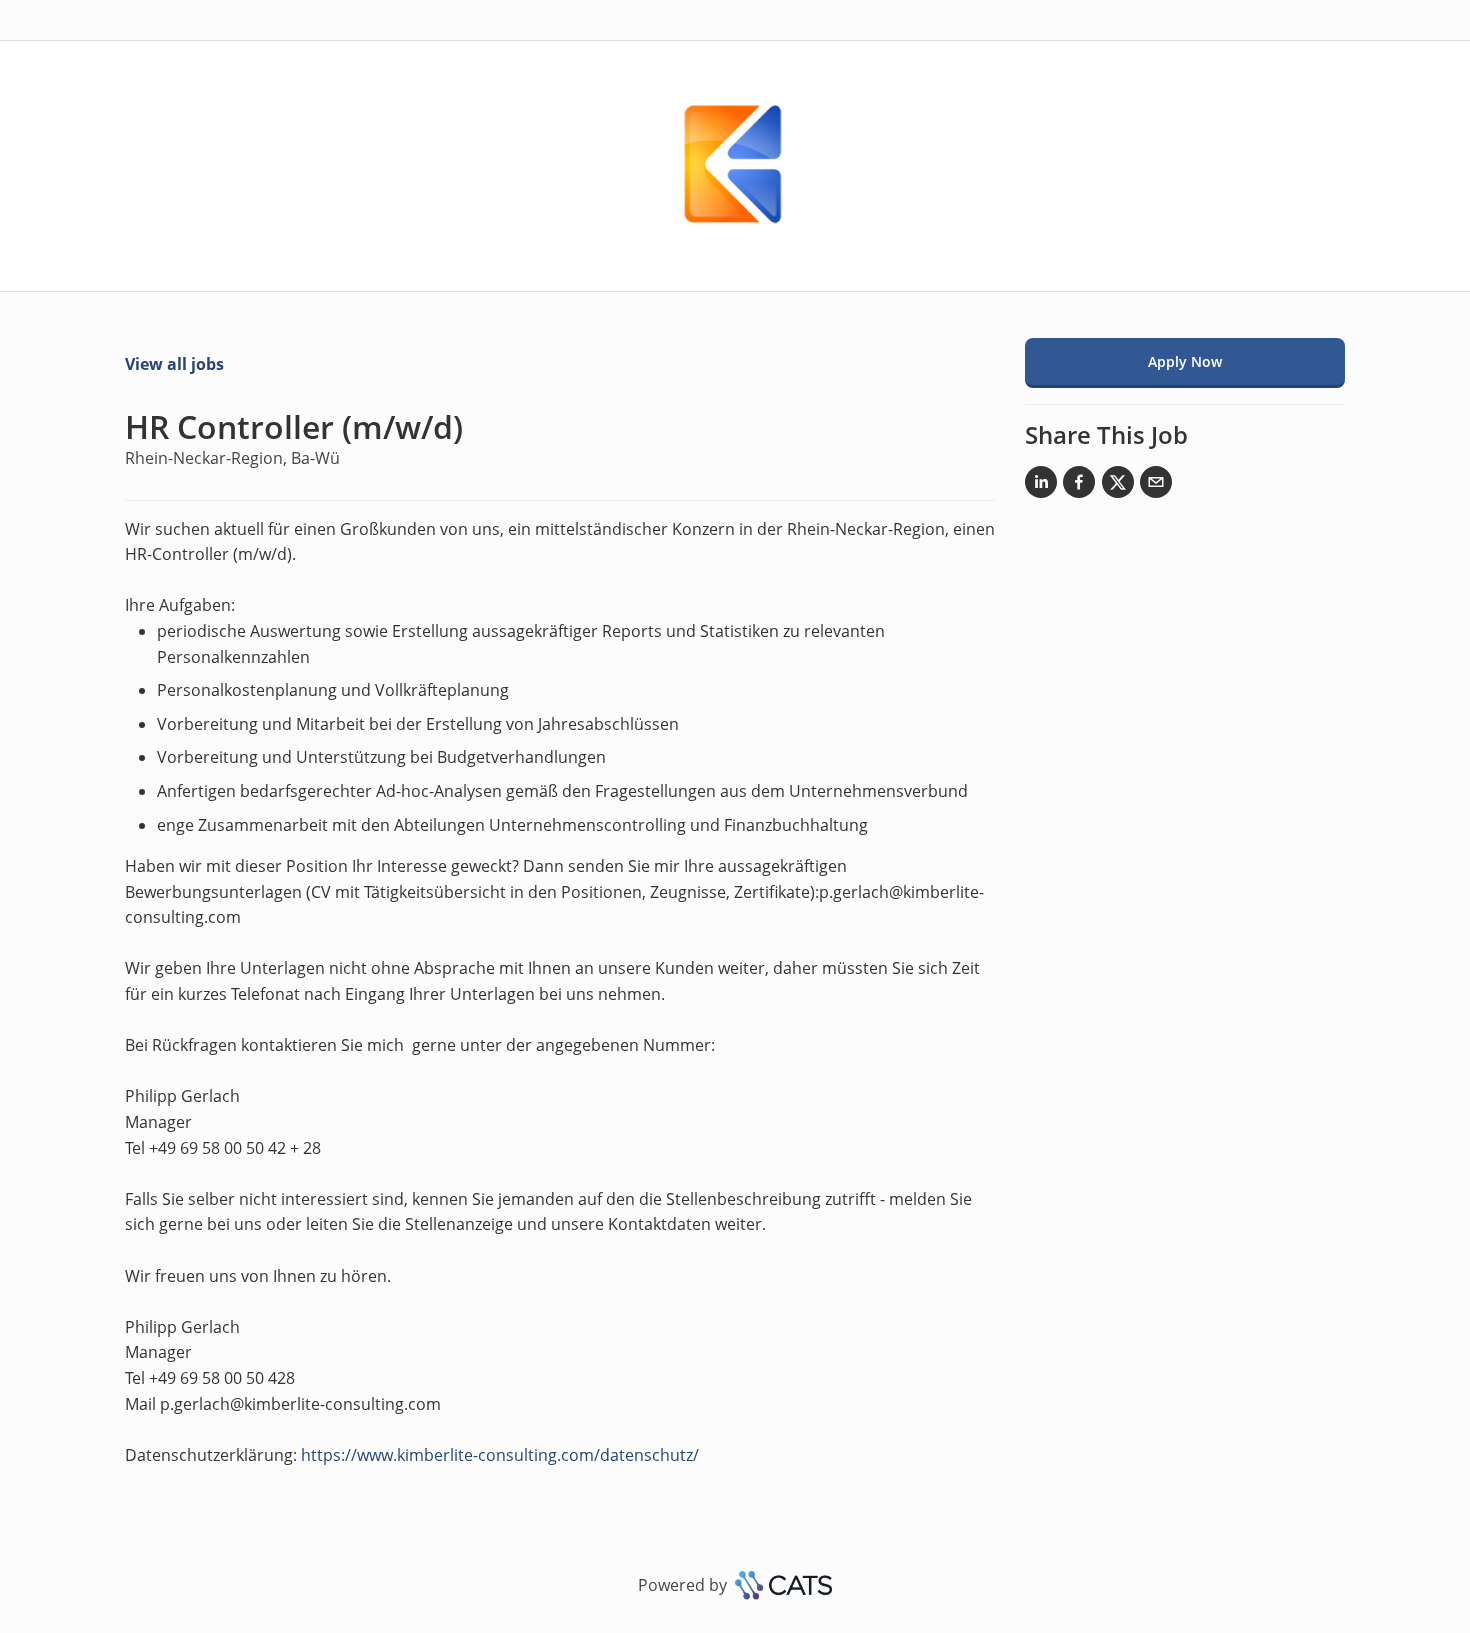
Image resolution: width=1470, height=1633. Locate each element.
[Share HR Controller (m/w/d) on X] (1118, 486)
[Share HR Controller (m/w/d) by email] (1156, 486)
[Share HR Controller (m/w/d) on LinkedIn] (1041, 486)
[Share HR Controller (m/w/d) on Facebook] (1079, 486)
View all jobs (174, 364)
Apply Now (1185, 361)
